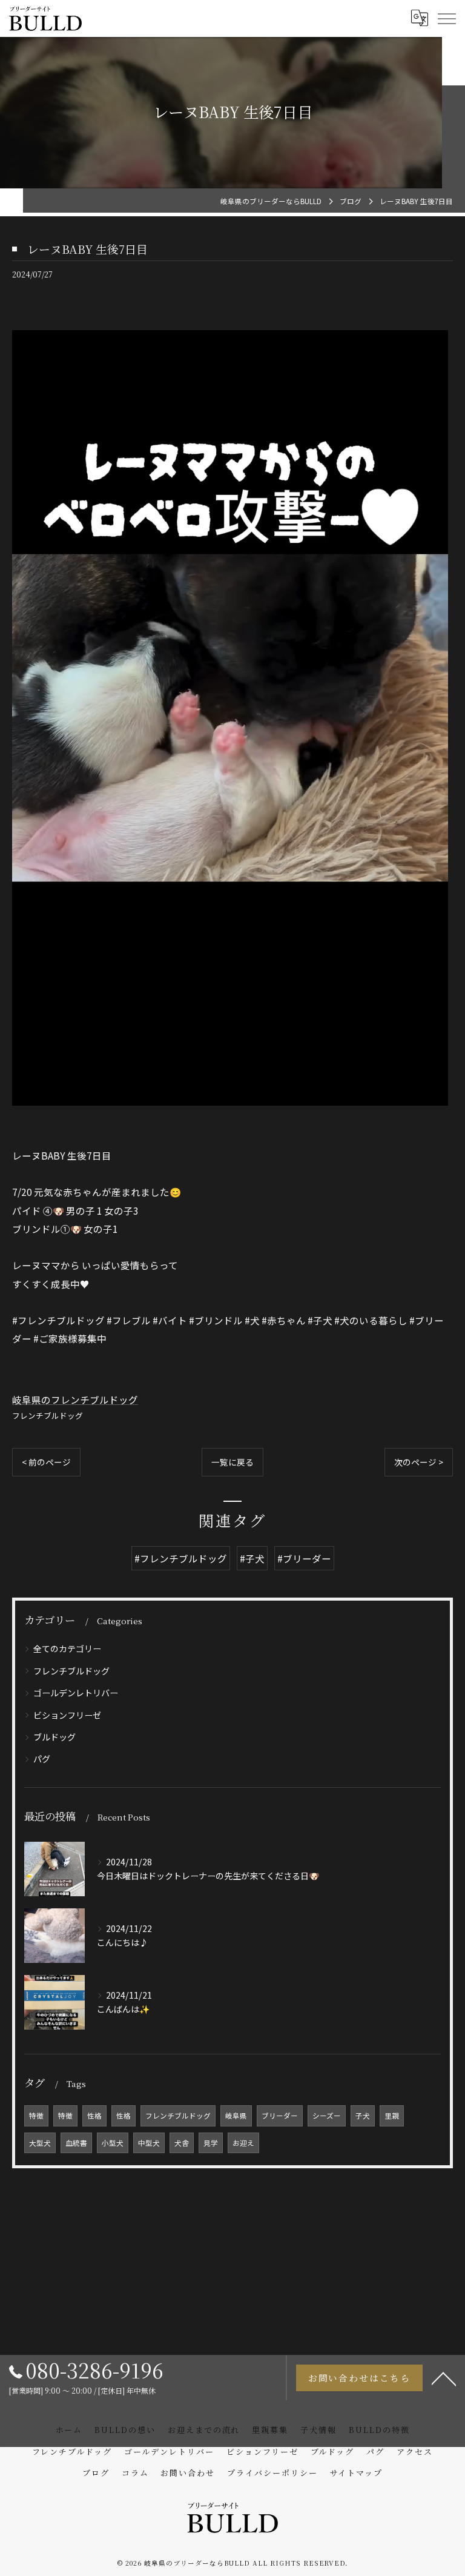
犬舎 (182, 2143)
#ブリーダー (304, 1558)
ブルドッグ (54, 1737)
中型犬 (149, 2143)
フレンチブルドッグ (48, 1416)
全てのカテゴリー (67, 1648)
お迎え (243, 2143)
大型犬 (40, 2143)
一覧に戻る (232, 1462)
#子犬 (252, 1558)
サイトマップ (357, 2473)
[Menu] (446, 18)
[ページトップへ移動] (444, 2378)
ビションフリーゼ (67, 1715)
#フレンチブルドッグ (181, 1558)
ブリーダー (280, 2116)
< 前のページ (46, 1462)
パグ (42, 1759)
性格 (94, 2116)
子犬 (363, 2116)
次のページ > (419, 1462)
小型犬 (113, 2143)
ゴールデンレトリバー (76, 1693)
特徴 (36, 2116)
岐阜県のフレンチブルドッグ (75, 1399)
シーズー (327, 2116)
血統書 (76, 2143)
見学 (211, 2143)
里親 (392, 2116)
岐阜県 (236, 2116)
